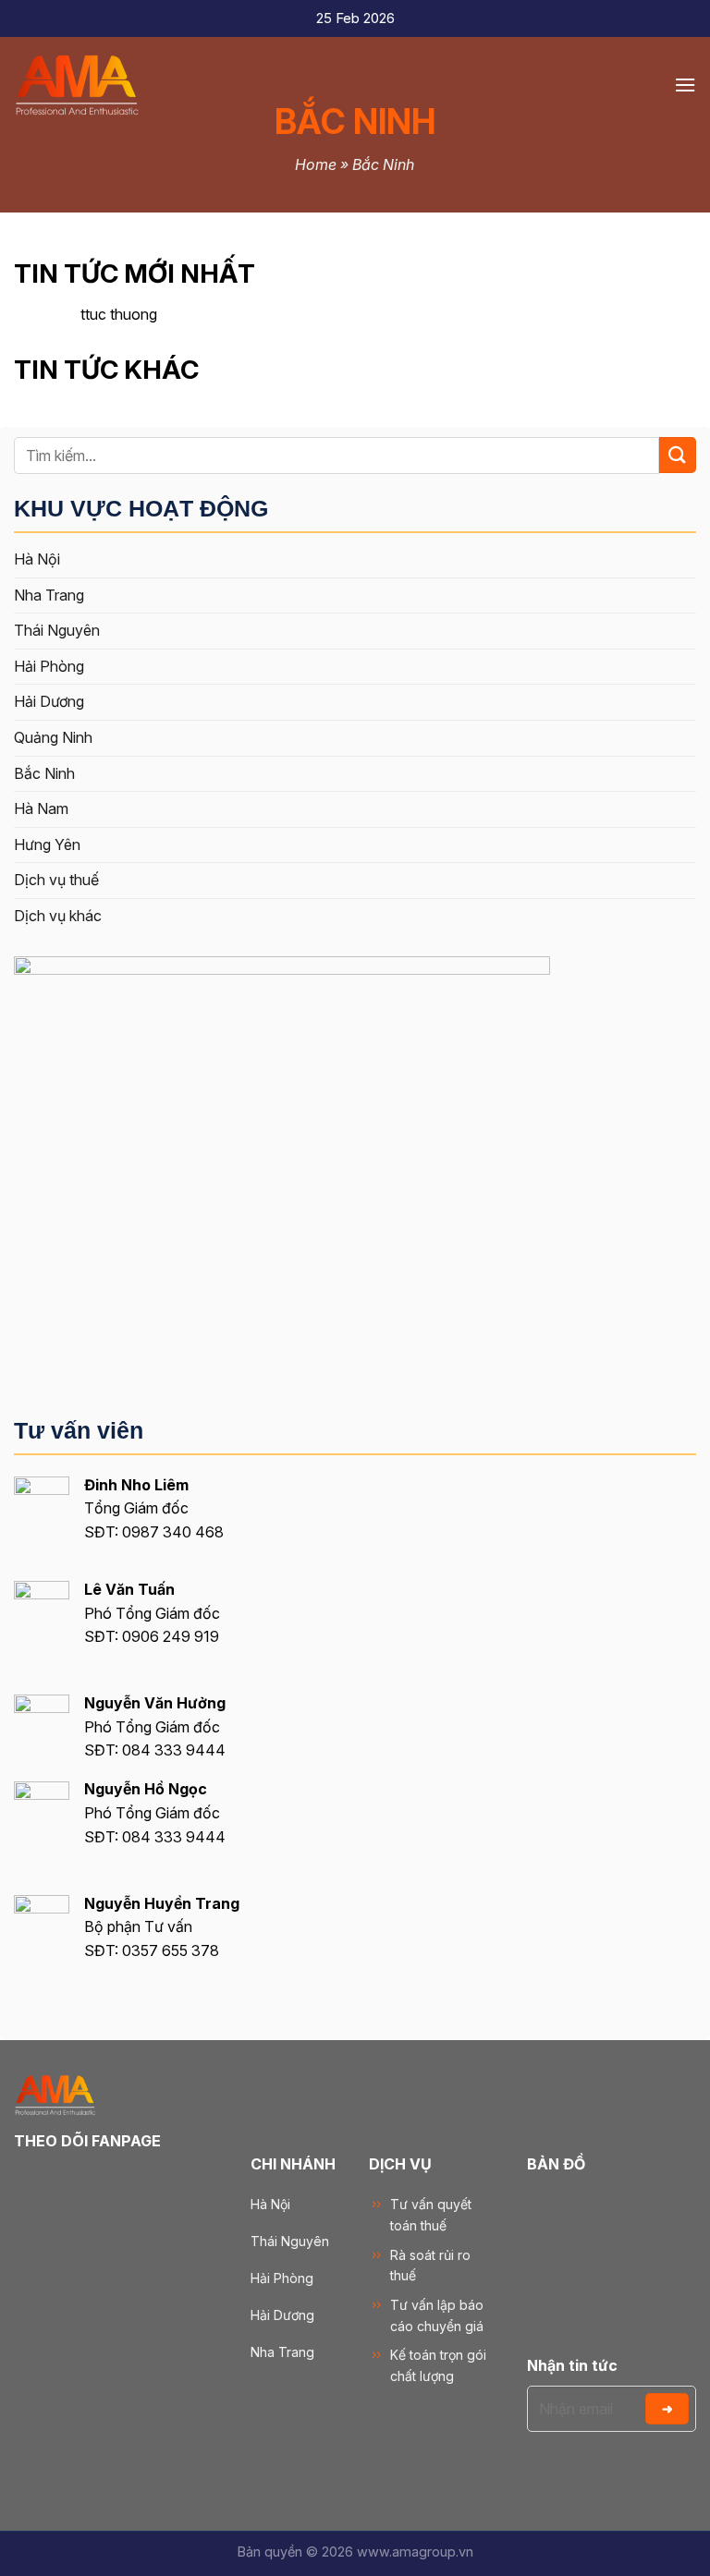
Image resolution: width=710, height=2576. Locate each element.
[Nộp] (678, 455)
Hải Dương (49, 701)
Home (316, 164)
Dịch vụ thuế (56, 880)
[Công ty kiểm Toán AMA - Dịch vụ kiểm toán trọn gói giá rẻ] (106, 85)
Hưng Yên (47, 844)
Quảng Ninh (53, 737)
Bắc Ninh (44, 773)
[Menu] (685, 85)
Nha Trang (49, 595)
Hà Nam (41, 808)
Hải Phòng (49, 666)
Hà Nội (37, 559)
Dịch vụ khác (58, 916)
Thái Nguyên (57, 630)
